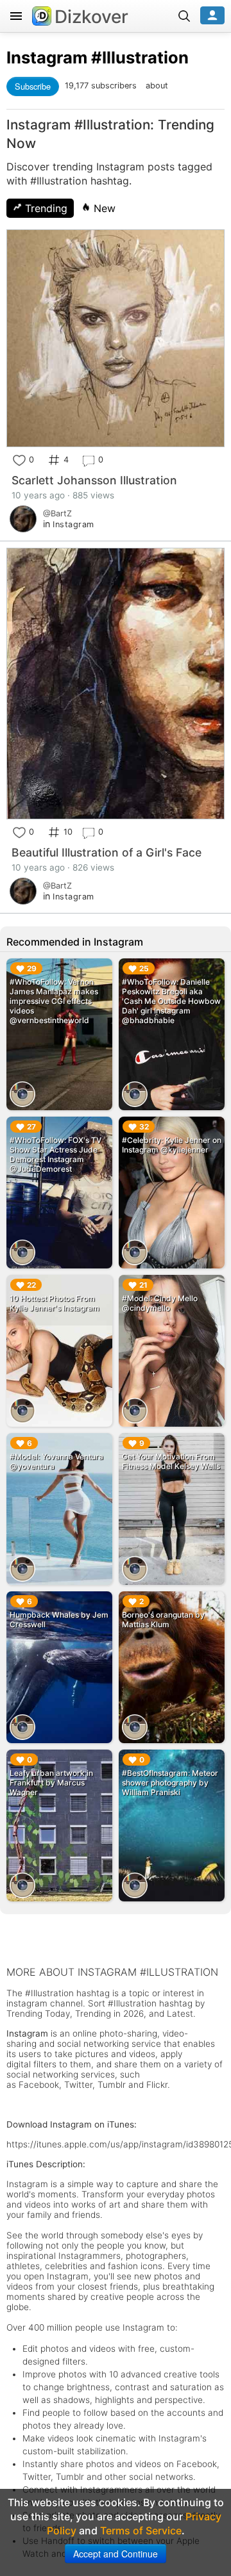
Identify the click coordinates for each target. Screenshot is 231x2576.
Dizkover (91, 17)
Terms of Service (141, 2531)
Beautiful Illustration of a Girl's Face (107, 852)
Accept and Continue (116, 2554)
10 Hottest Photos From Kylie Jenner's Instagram (55, 1303)
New (103, 208)
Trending (45, 208)
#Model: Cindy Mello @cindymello (160, 1303)
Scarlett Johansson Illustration (94, 480)
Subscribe (33, 86)
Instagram (47, 57)
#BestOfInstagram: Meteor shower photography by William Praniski (170, 1783)
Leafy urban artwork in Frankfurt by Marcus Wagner (51, 1783)
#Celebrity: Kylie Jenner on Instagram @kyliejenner (172, 1145)
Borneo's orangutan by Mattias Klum (163, 1620)
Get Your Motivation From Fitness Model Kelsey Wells (171, 1461)
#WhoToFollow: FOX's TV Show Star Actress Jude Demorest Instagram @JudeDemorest (56, 1154)
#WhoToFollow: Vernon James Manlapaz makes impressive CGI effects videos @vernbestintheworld (54, 1001)
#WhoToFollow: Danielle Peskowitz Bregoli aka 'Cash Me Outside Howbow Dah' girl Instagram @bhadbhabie (171, 1001)
